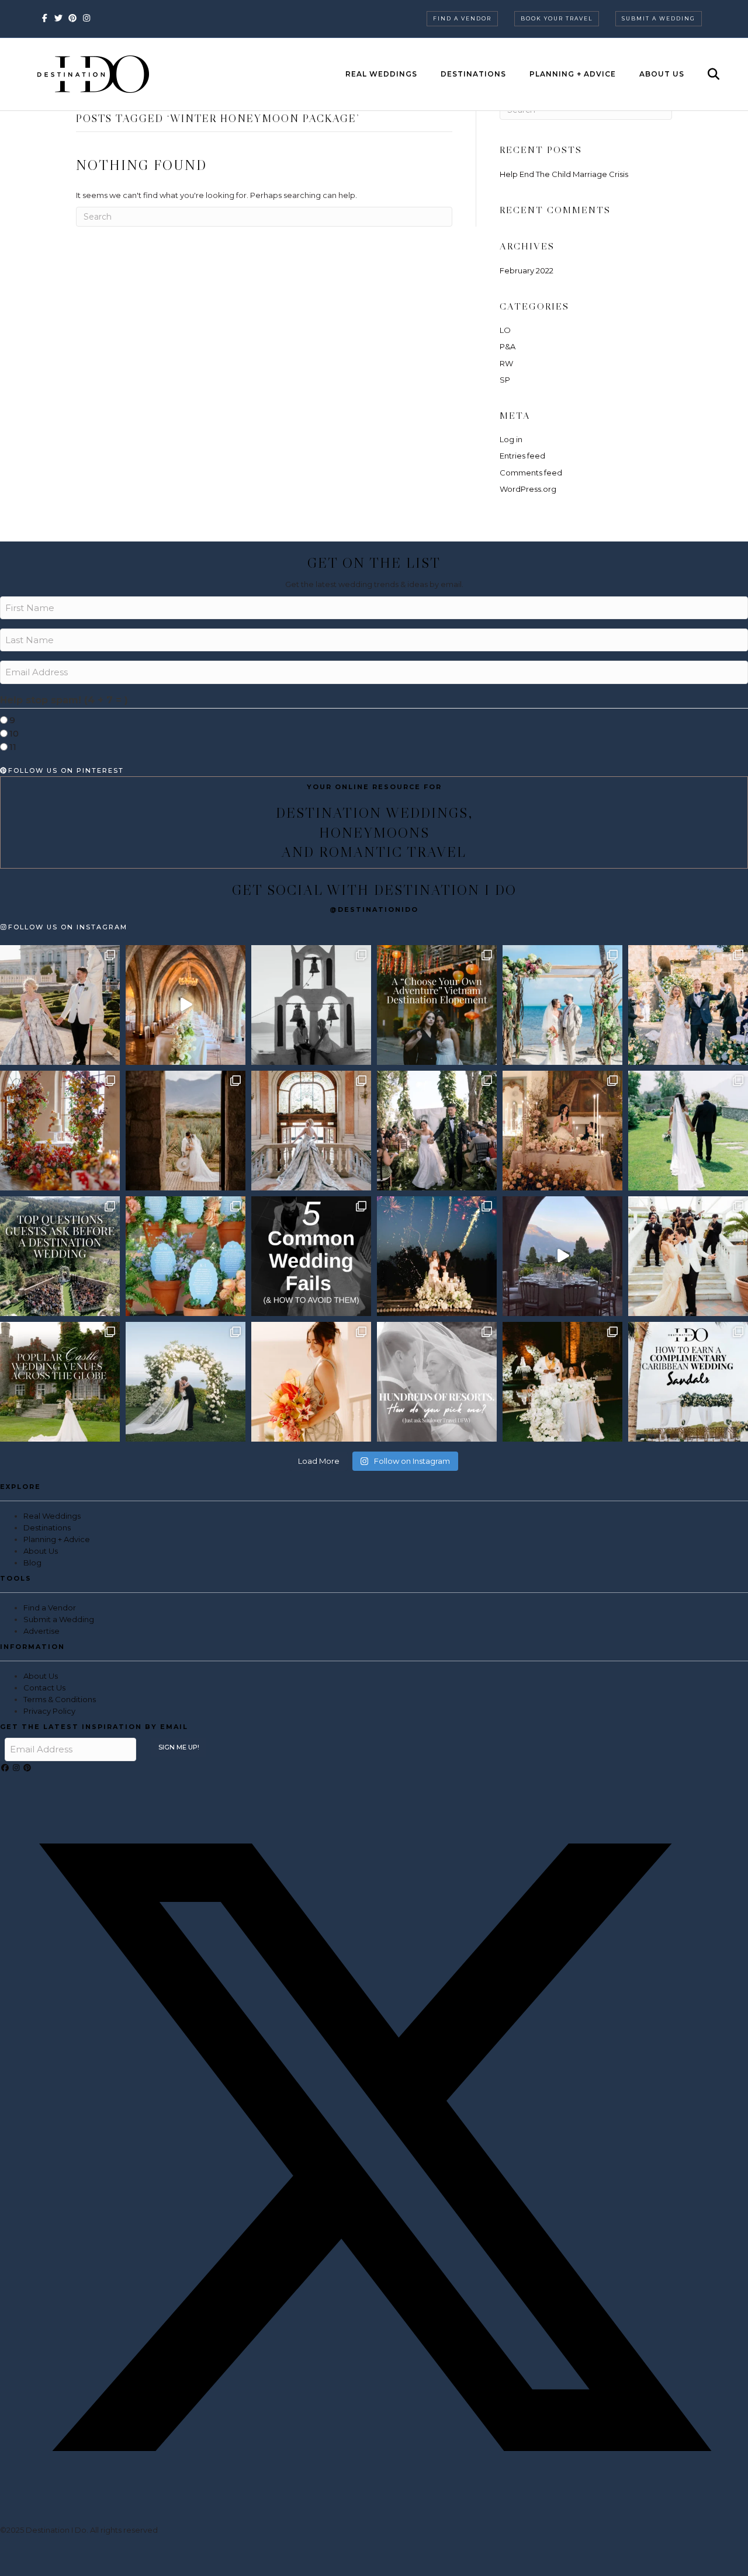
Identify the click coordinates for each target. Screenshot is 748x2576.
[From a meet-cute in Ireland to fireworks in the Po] (437, 1256)
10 (14, 733)
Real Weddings (381, 74)
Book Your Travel (557, 18)
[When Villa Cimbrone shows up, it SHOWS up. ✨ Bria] (186, 1005)
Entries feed (522, 456)
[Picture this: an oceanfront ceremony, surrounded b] (437, 1382)
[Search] (703, 74)
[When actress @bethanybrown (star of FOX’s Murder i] (437, 1005)
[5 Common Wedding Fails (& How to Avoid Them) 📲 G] (311, 1256)
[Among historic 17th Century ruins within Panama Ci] (562, 1382)
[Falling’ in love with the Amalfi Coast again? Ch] (562, 1256)
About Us (662, 74)
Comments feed (531, 473)
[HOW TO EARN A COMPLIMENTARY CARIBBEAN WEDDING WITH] (688, 1382)
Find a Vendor (462, 18)
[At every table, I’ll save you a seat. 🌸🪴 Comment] (186, 1256)
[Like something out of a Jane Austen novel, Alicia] (562, 1131)
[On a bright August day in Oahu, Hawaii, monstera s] (437, 1131)
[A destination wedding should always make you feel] (60, 1005)
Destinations (473, 74)
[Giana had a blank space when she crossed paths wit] (186, 1382)
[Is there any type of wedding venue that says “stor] (60, 1382)
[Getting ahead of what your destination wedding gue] (60, 1256)
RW (506, 363)
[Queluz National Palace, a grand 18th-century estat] (311, 1131)
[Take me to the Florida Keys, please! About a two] (562, 1005)
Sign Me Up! (179, 1747)
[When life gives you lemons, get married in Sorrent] (688, 1005)
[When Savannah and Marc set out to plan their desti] (186, 1131)
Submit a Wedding (659, 18)
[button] (6, 1768)
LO (505, 330)
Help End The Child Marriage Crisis (564, 174)
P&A (508, 346)
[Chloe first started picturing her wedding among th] (688, 1131)
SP (505, 380)
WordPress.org (528, 489)
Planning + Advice (573, 74)
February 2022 (527, 270)
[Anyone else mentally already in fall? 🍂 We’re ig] (60, 1131)
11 (13, 747)
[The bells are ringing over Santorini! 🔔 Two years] (311, 1005)
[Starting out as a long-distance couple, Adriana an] (311, 1382)
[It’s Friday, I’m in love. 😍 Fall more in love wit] (688, 1256)
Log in (511, 439)
